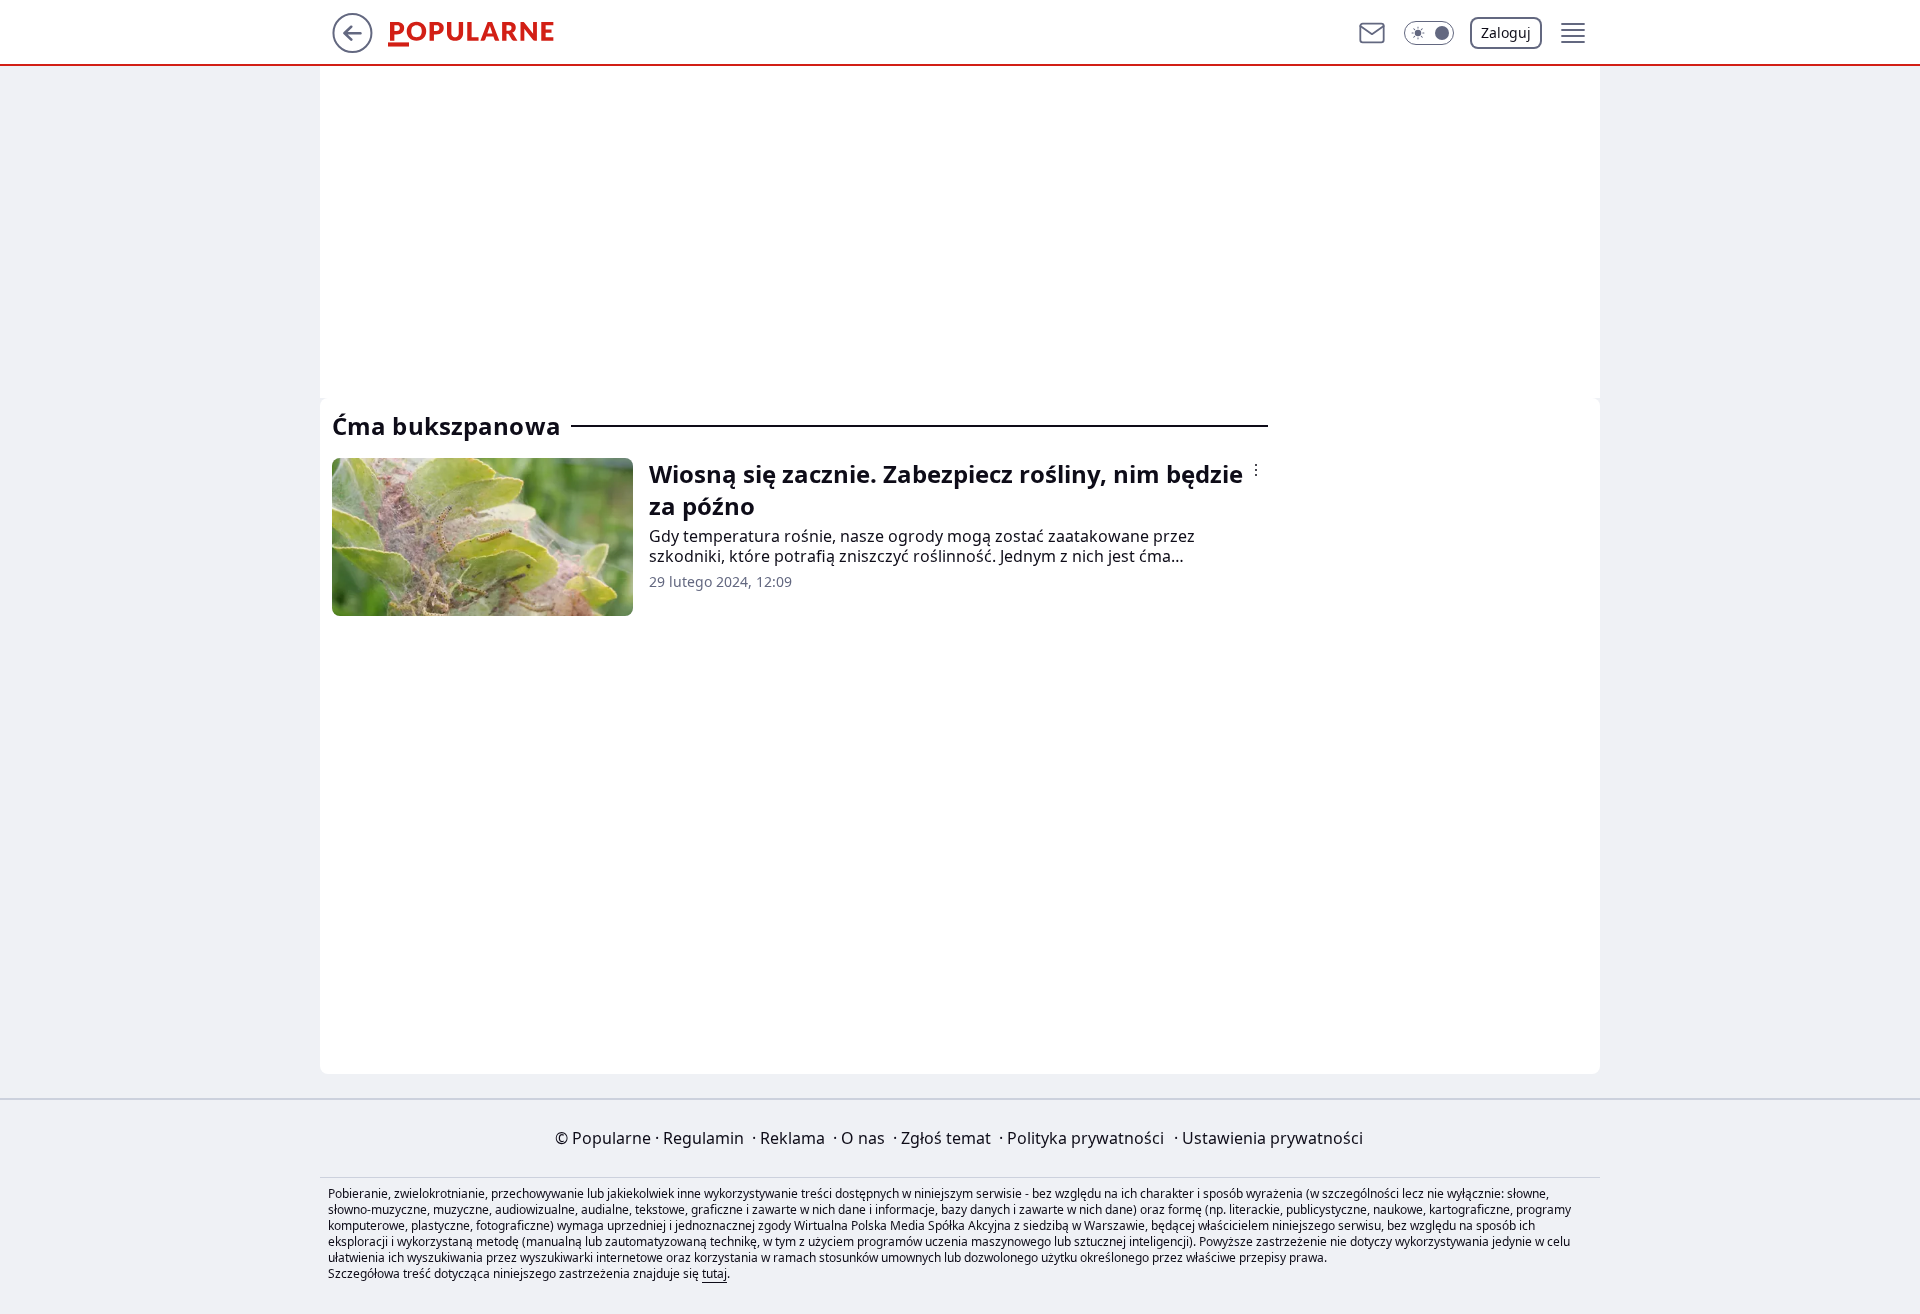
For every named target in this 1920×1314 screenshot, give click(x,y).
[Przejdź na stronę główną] (352, 47)
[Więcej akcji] (1256, 470)
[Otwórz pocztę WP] (1372, 33)
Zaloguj (1506, 32)
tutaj (714, 1273)
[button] (1429, 33)
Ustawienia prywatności (1268, 1138)
